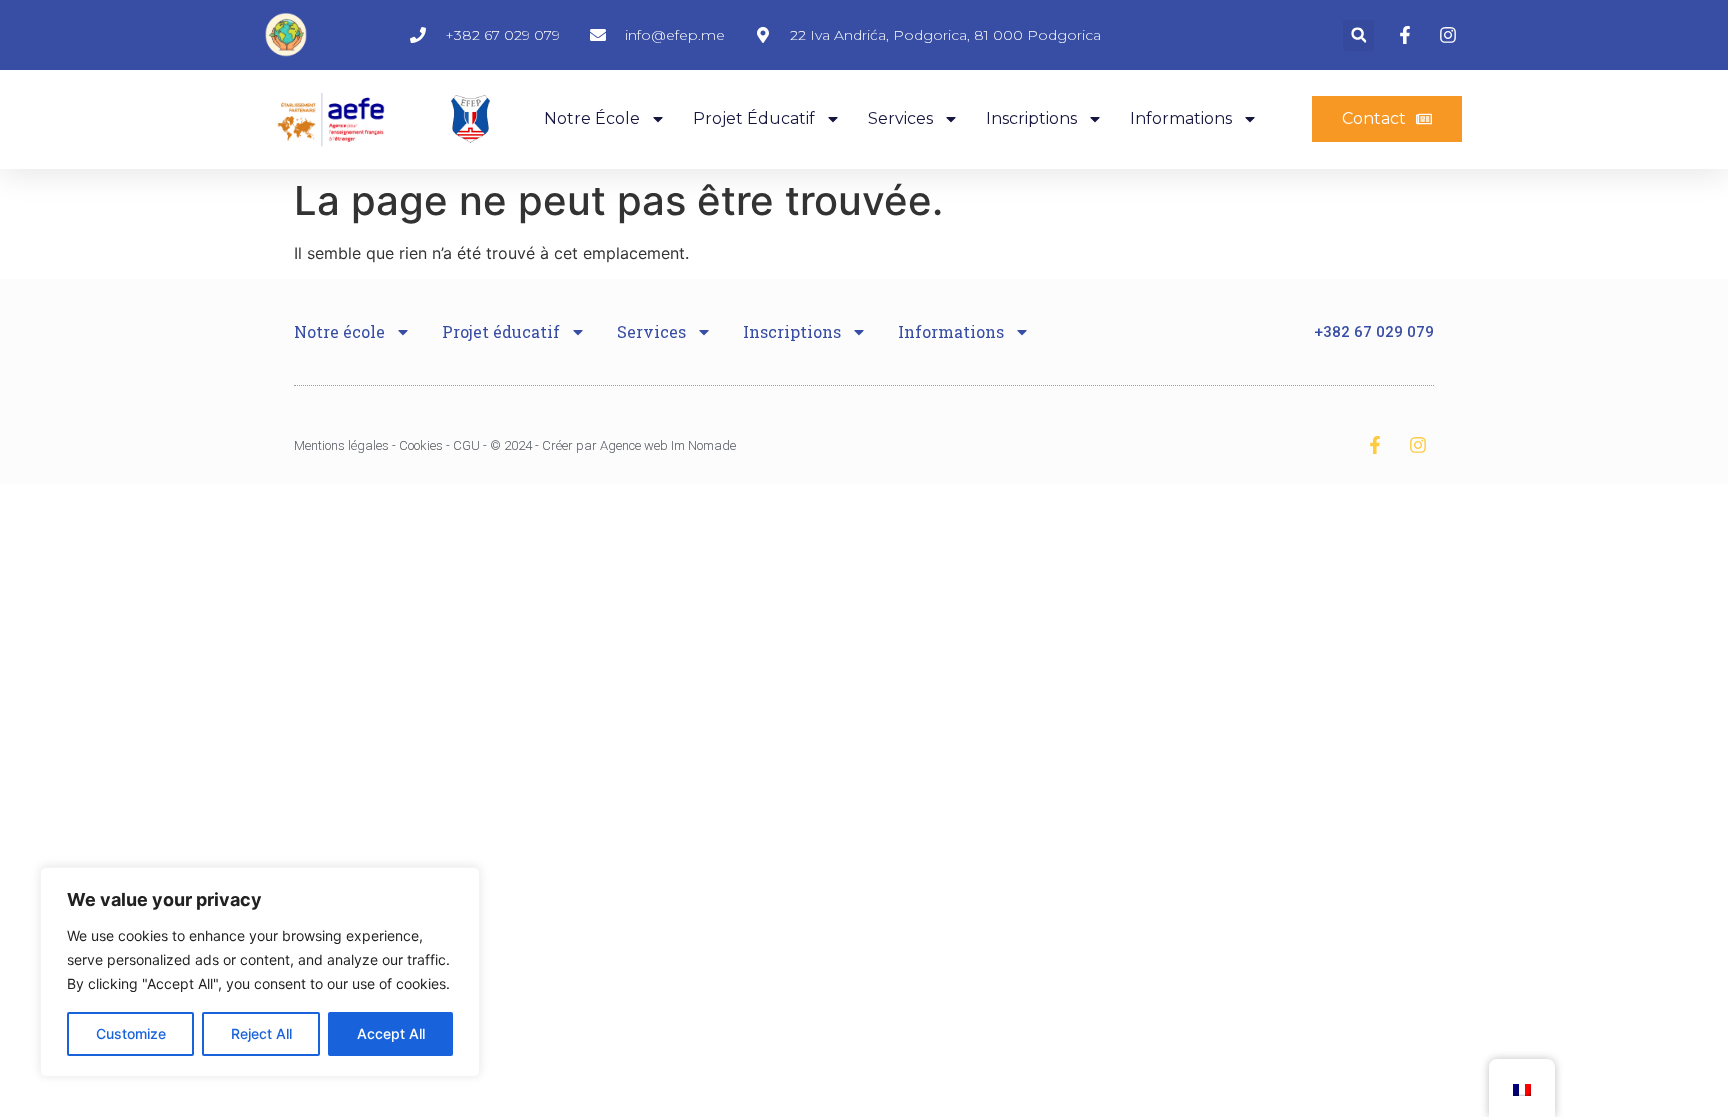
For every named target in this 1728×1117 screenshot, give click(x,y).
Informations (1181, 118)
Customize (131, 1033)
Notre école (592, 118)
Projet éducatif (754, 118)
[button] (1358, 35)
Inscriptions (1031, 118)
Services (900, 118)
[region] (260, 972)
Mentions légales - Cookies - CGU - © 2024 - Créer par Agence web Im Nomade (515, 445)
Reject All (261, 1033)
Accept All (391, 1033)
